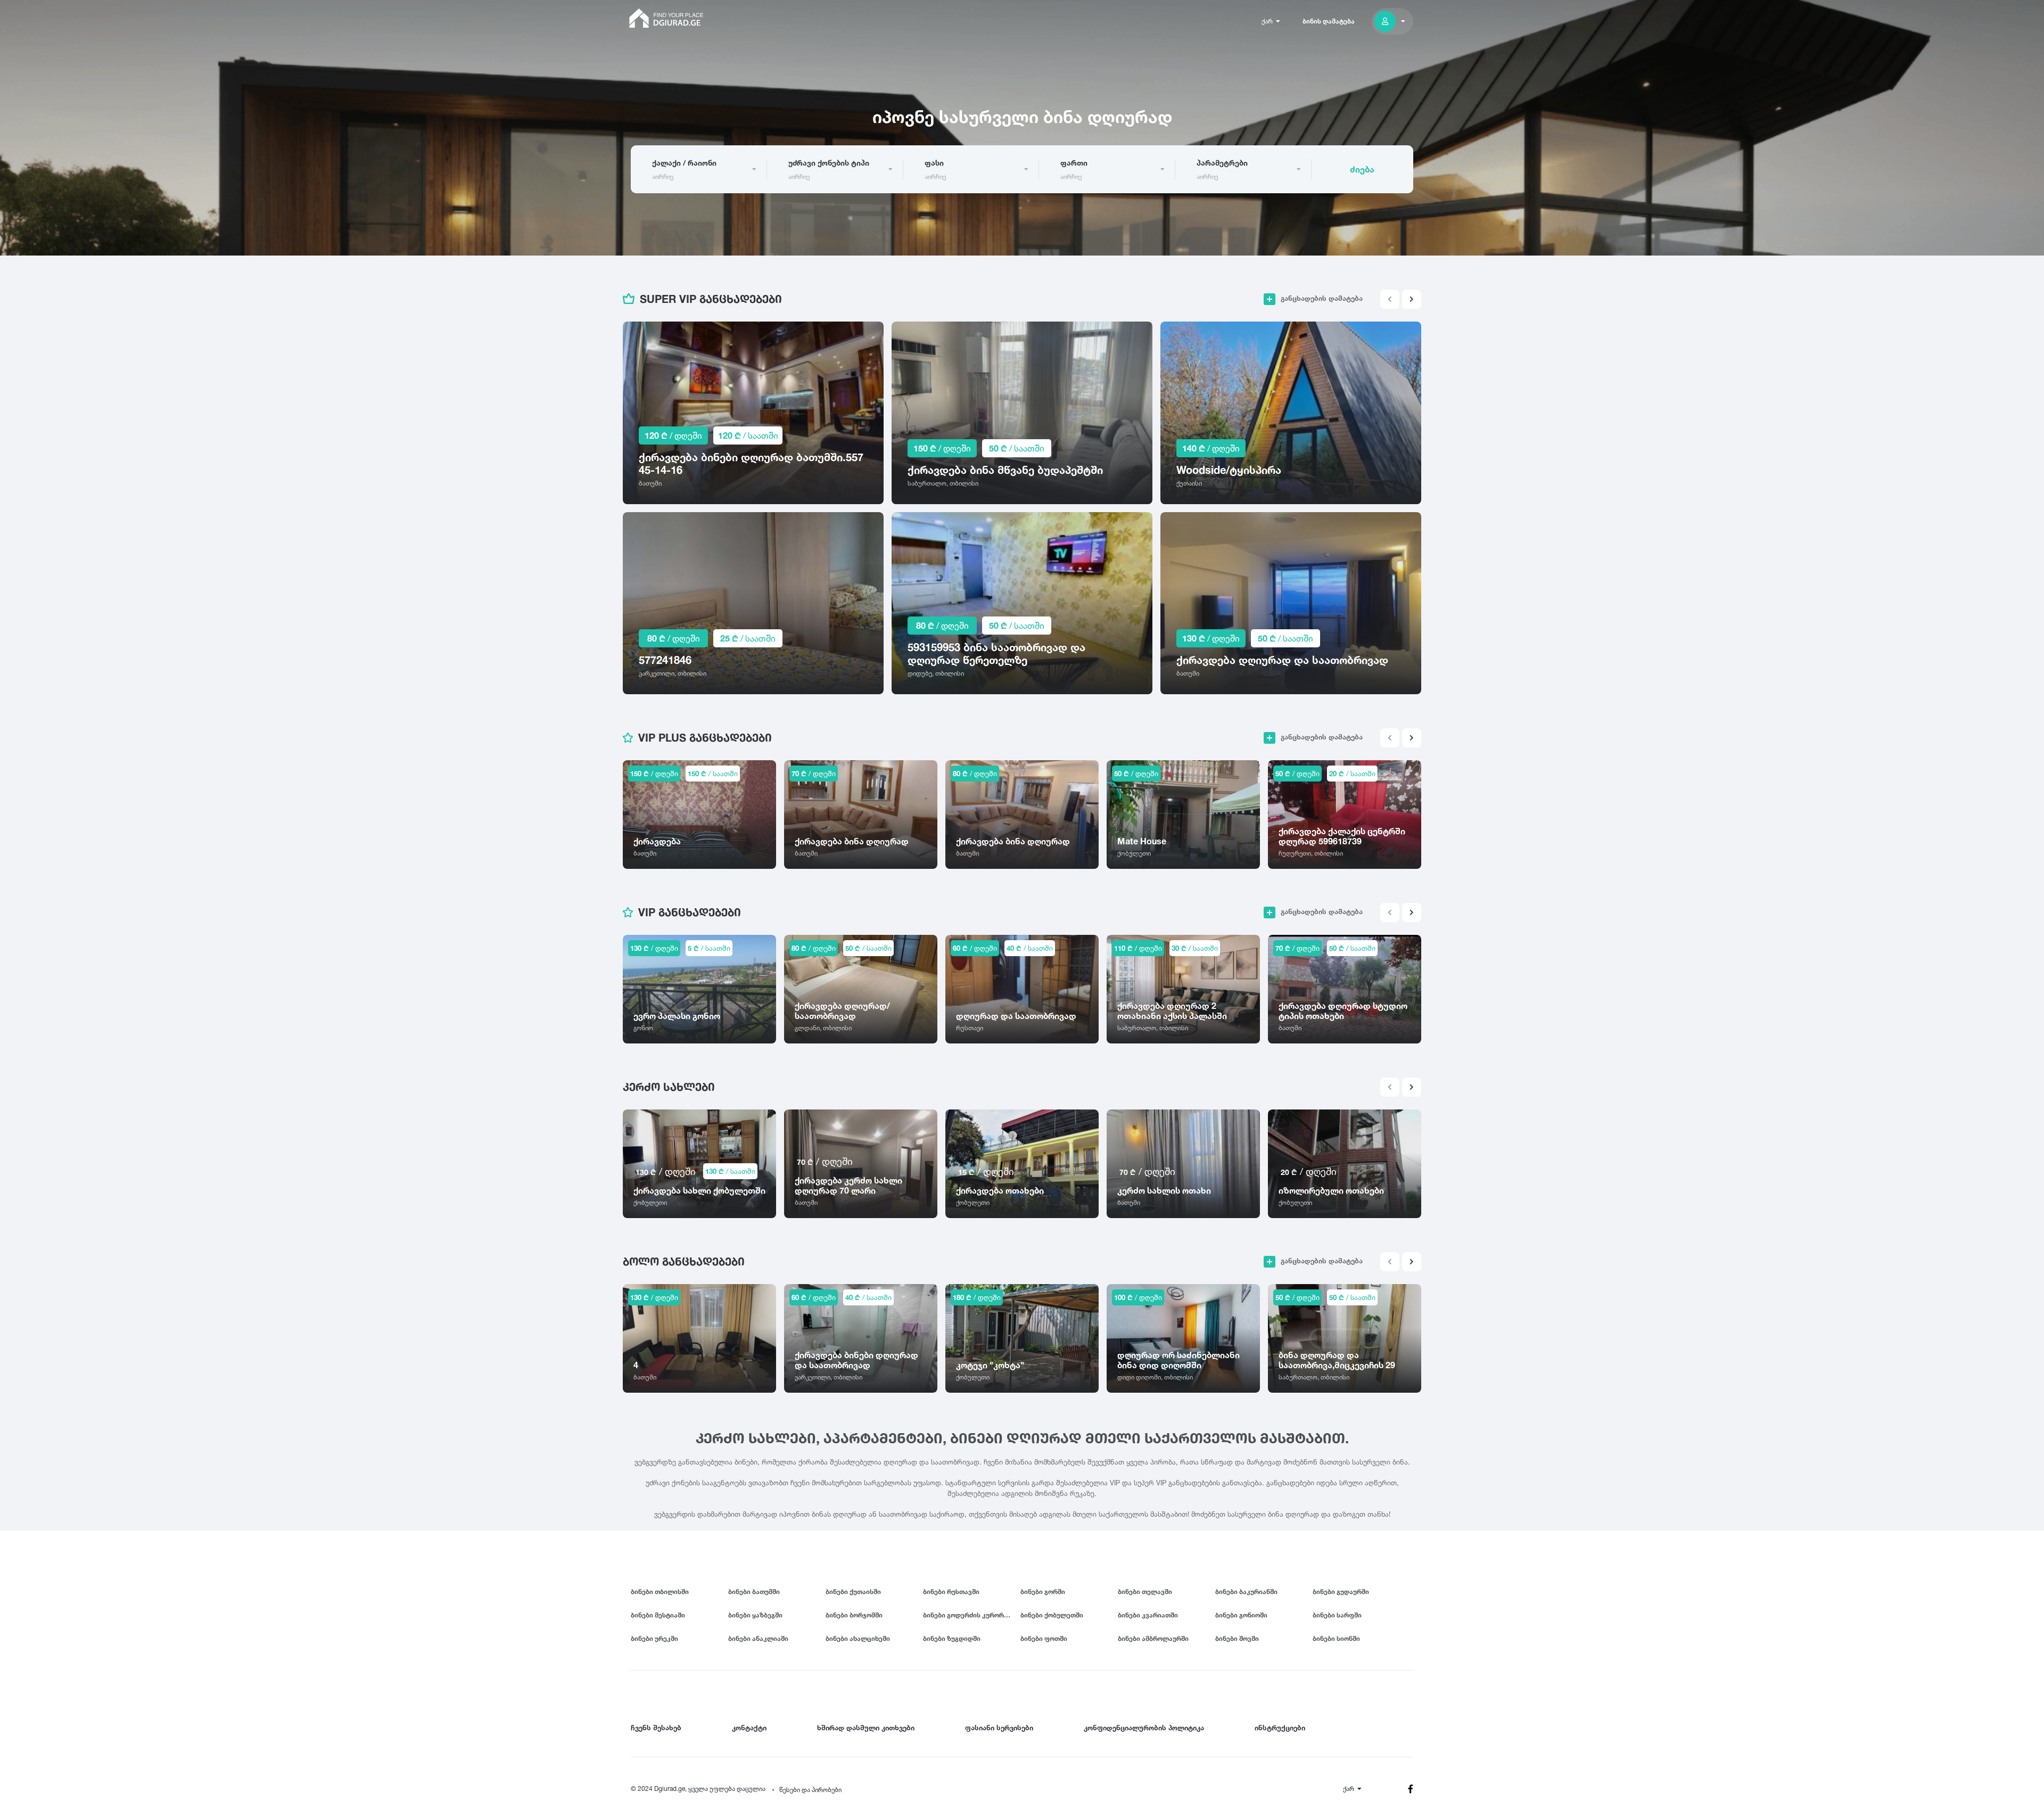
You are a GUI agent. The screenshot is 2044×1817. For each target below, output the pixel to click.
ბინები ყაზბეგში (755, 1615)
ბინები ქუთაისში (853, 1592)
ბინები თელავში (1145, 1592)
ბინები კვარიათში (1148, 1615)
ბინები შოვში (1237, 1638)
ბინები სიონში (1336, 1638)
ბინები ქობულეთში (1052, 1615)
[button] (1412, 299)
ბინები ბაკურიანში (1246, 1592)
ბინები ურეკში (654, 1638)
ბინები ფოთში (1044, 1638)
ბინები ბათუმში (754, 1592)
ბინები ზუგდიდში (952, 1638)
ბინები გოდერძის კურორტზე (970, 1615)
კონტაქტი (749, 1728)
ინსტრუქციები (1280, 1728)
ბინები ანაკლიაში (758, 1638)
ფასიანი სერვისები (999, 1728)
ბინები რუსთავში (951, 1592)
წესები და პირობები (810, 1790)
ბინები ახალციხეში (858, 1638)
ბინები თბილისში (660, 1592)
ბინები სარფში (1337, 1615)
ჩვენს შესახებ (656, 1728)
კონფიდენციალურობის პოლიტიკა (1144, 1728)
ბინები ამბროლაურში (1153, 1638)
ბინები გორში (1043, 1592)
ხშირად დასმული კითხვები (866, 1728)
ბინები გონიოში (1241, 1615)
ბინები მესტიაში (658, 1615)
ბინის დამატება (1329, 21)
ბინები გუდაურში (1341, 1592)
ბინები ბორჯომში (854, 1615)
